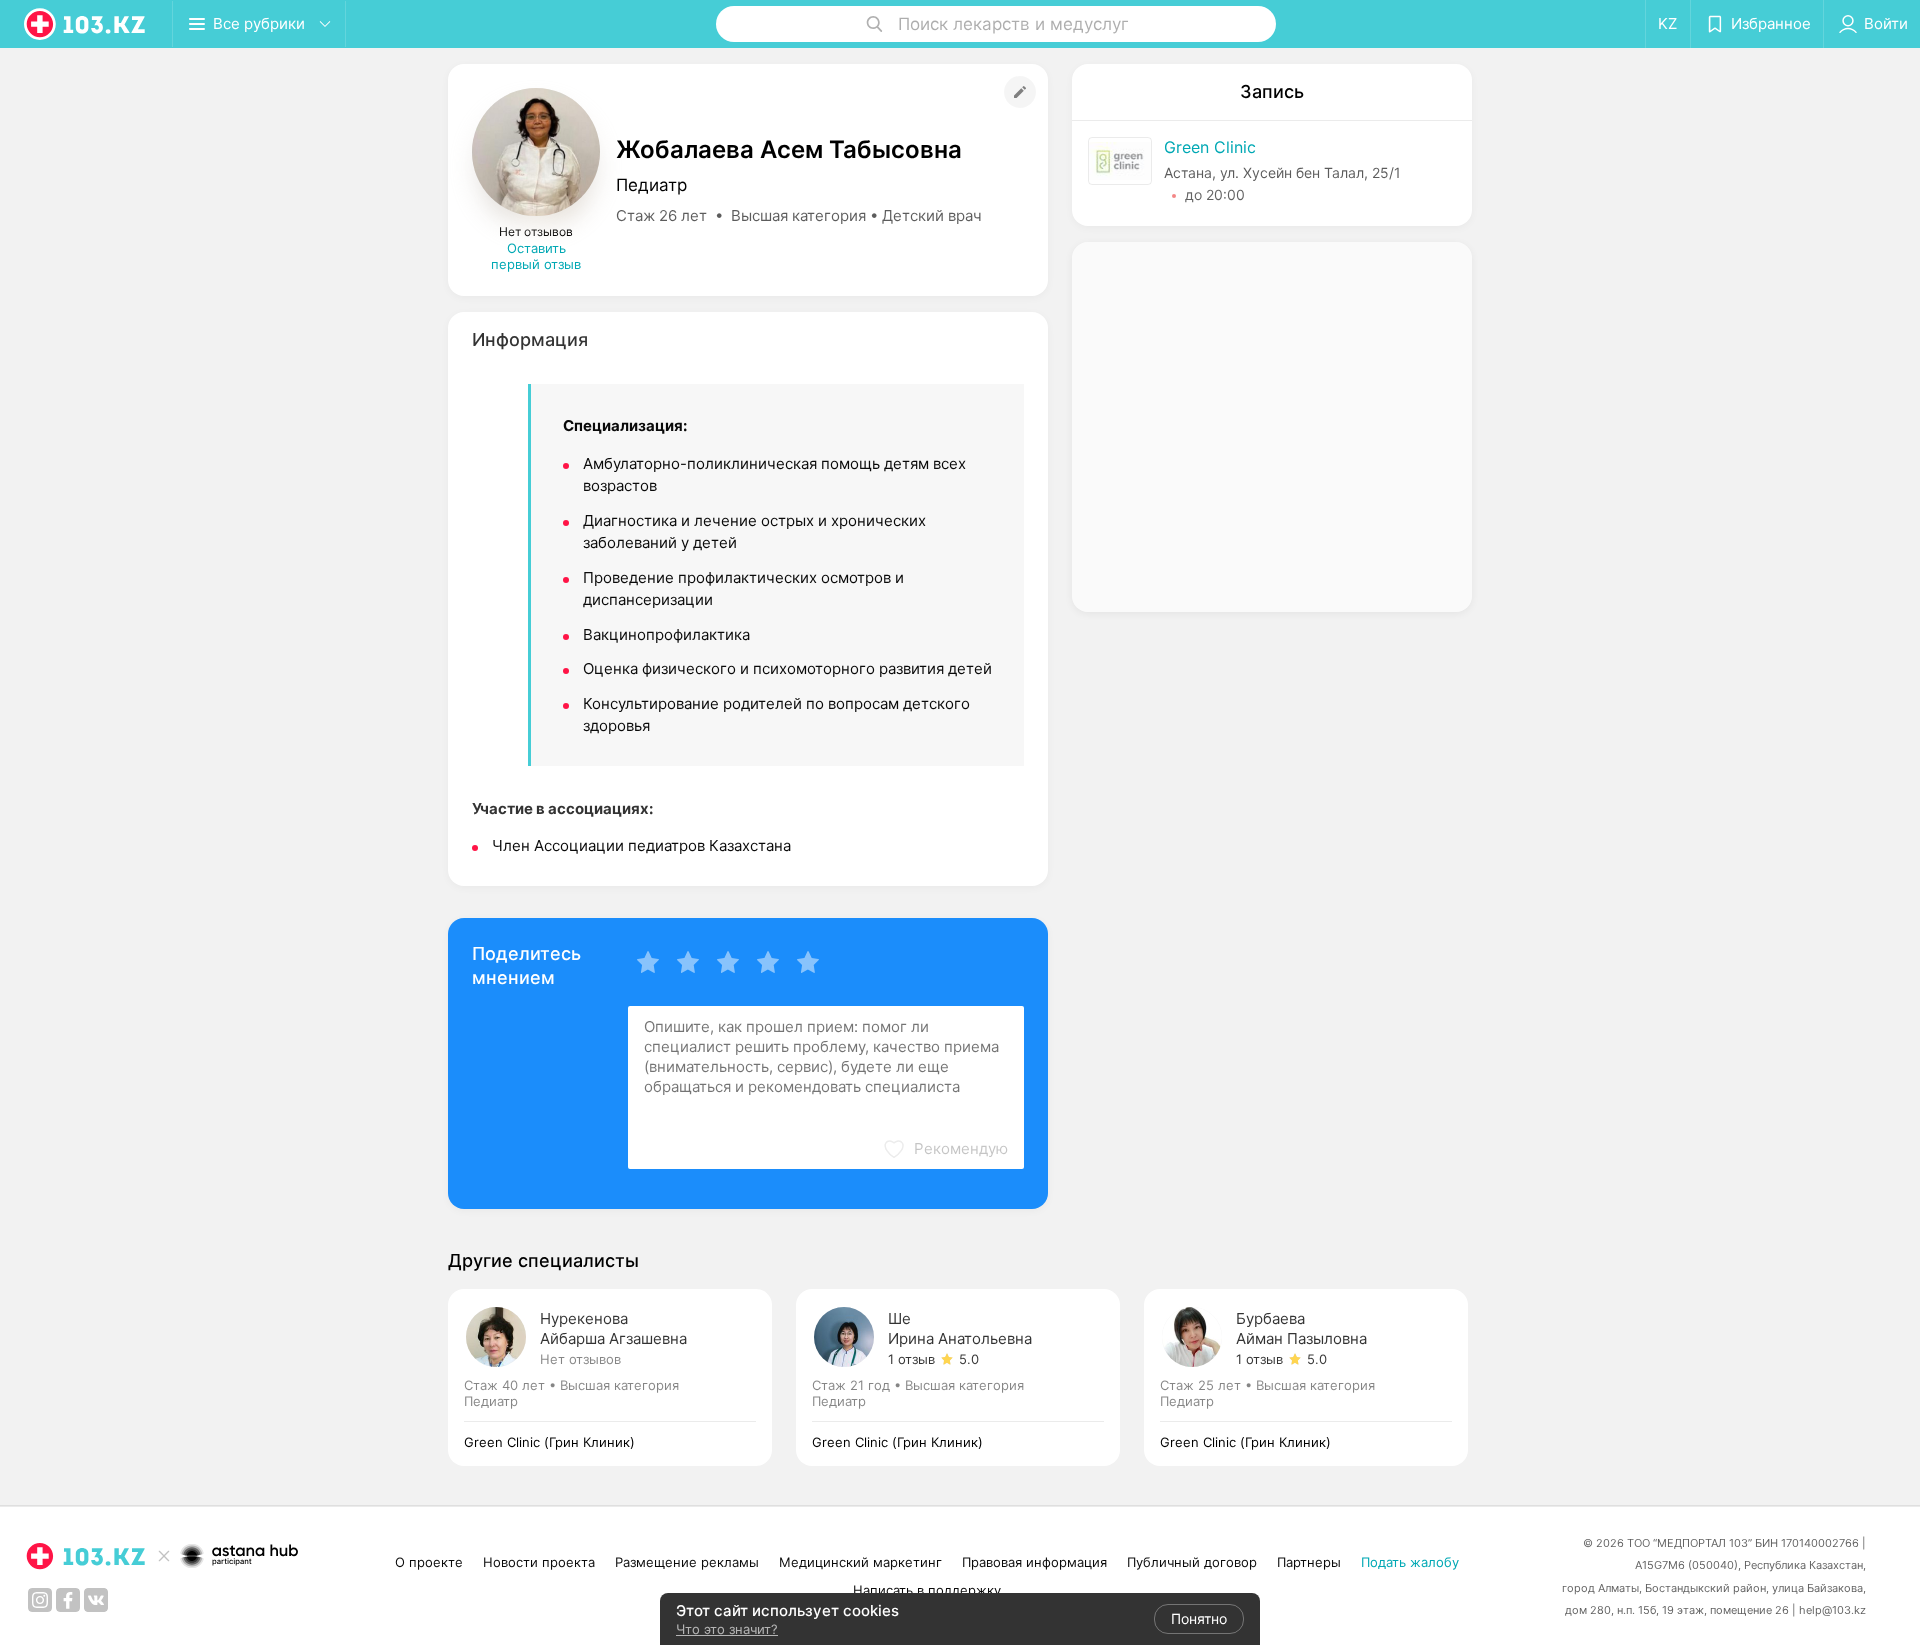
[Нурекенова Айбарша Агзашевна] (622, 1377)
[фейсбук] (68, 1600)
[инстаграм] (40, 1600)
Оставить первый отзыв (536, 256)
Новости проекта (539, 1562)
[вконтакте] (96, 1600)
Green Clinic (1210, 147)
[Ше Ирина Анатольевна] (970, 1377)
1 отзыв (911, 1359)
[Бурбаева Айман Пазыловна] (1306, 1377)
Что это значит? (727, 1629)
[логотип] (86, 24)
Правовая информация (1034, 1562)
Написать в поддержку (927, 1590)
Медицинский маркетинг (860, 1562)
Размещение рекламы (687, 1562)
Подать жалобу (1410, 1562)
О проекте (429, 1562)
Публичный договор (1192, 1562)
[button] (945, 1149)
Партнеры (1309, 1562)
